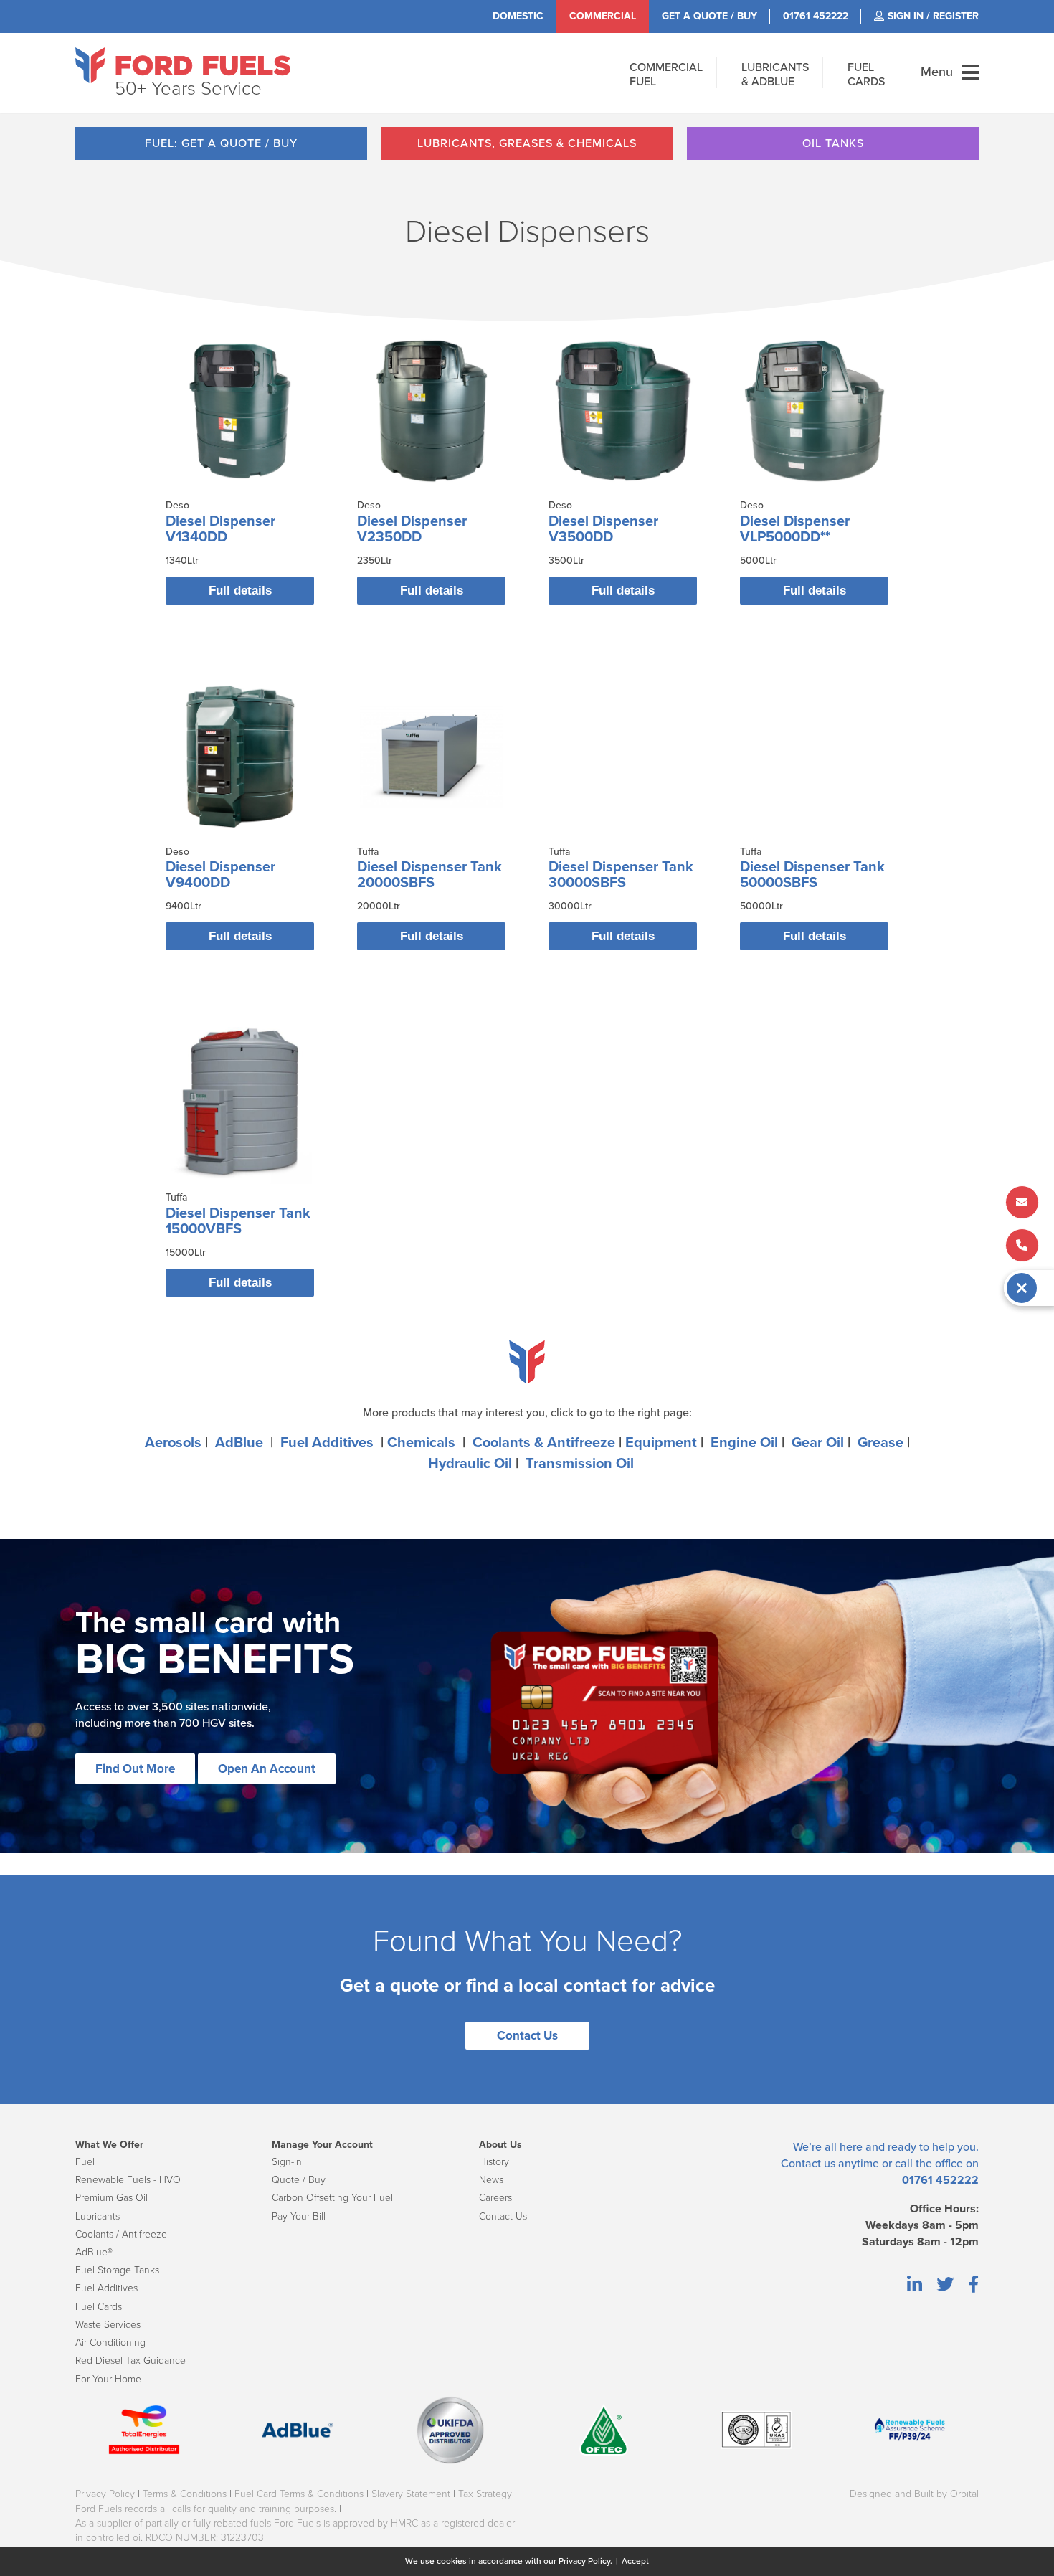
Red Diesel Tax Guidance (130, 2360)
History (494, 2162)
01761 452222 (940, 2180)
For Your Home (108, 2379)
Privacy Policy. (585, 2561)
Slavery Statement (411, 2494)
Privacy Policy (105, 2494)
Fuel (85, 2162)
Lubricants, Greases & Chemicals (527, 143)
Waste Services (108, 2325)
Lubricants (98, 2216)
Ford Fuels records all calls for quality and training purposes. (206, 2509)
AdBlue (239, 1443)
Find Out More (135, 1769)
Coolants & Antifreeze (544, 1443)
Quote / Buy (299, 2180)
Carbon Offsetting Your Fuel (332, 2198)
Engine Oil (744, 1443)
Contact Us (527, 2036)
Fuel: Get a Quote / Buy (221, 143)
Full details (240, 591)
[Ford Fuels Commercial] (183, 65)
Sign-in (287, 2162)
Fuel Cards (99, 2307)
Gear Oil (818, 1443)
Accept (635, 2561)
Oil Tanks (833, 143)
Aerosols (173, 1443)
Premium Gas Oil (111, 2198)
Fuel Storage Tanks (117, 2270)
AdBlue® (94, 2252)
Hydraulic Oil (470, 1464)
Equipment (661, 1443)
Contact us (808, 2164)
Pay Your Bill (299, 2216)
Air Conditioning (110, 2343)
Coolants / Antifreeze (121, 2234)
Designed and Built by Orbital (914, 2494)
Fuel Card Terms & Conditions (299, 2494)
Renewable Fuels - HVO (128, 2180)
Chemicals (421, 1443)
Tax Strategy (485, 2494)
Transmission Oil (580, 1464)
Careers (495, 2198)
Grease (880, 1443)
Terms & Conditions (185, 2494)
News (491, 2180)
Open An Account (267, 1769)
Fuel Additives (327, 1443)
